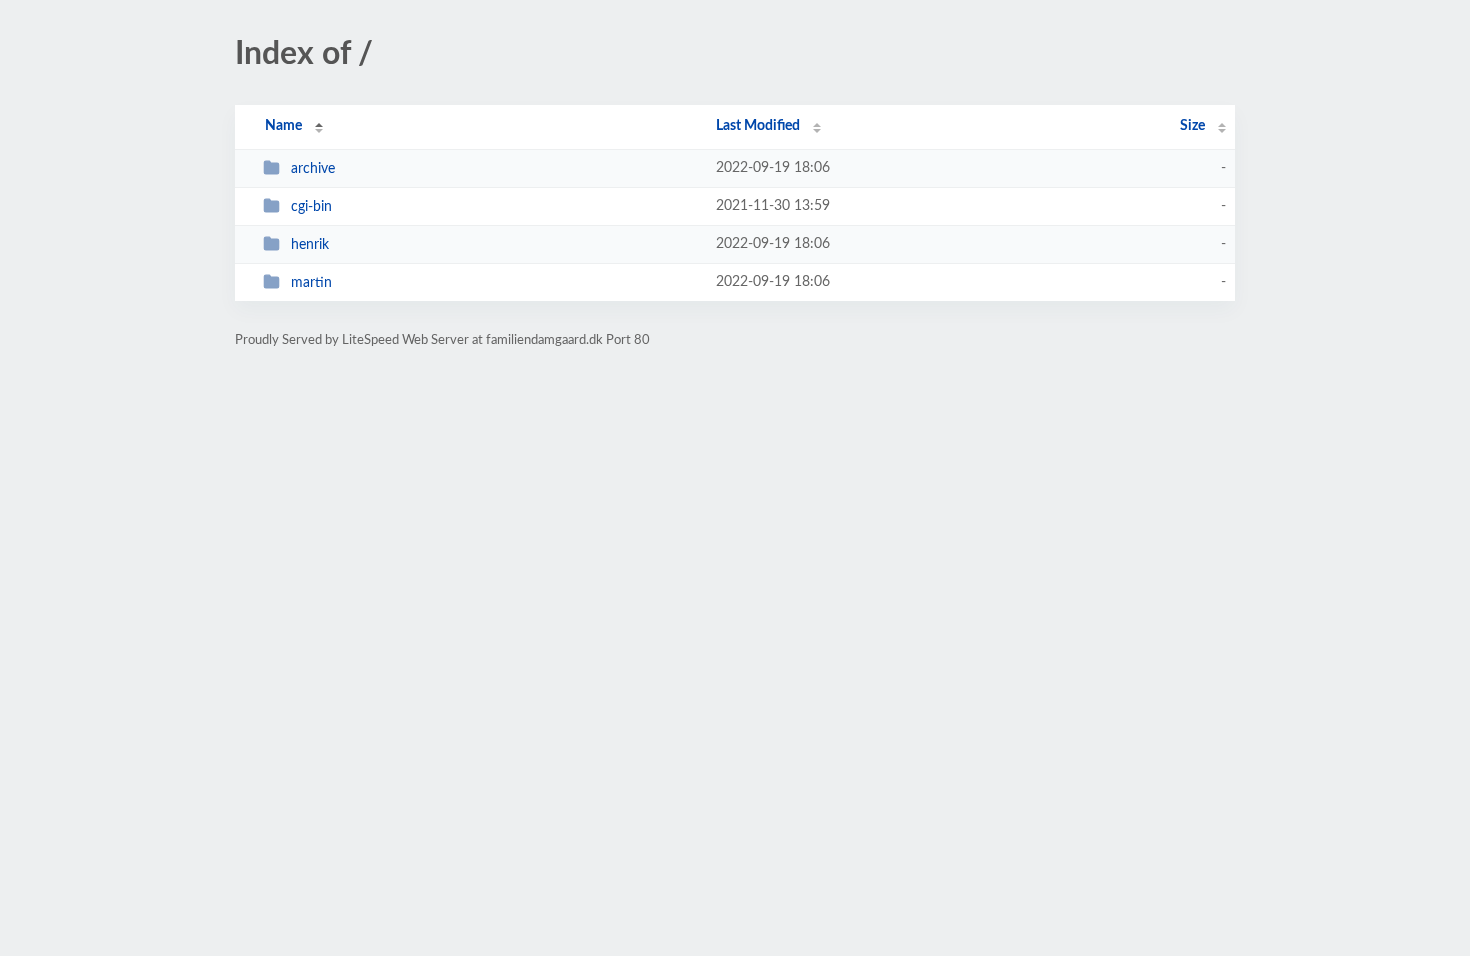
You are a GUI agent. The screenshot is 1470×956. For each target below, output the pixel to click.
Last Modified (758, 126)
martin (311, 283)
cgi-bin (311, 207)
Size (1192, 126)
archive (313, 169)
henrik (310, 245)
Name (283, 126)
